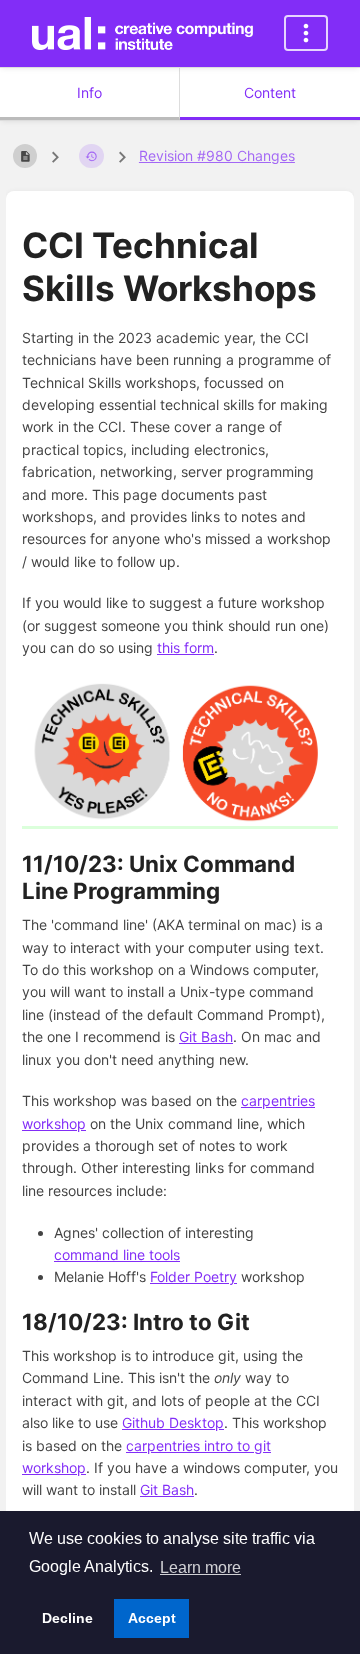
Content (270, 92)
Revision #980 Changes (217, 155)
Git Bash (206, 1036)
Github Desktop (173, 1422)
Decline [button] (67, 1618)
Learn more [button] (200, 1567)
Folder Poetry (193, 1276)
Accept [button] (152, 1618)
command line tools (117, 1254)
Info (89, 92)
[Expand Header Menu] (306, 33)
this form (185, 647)
